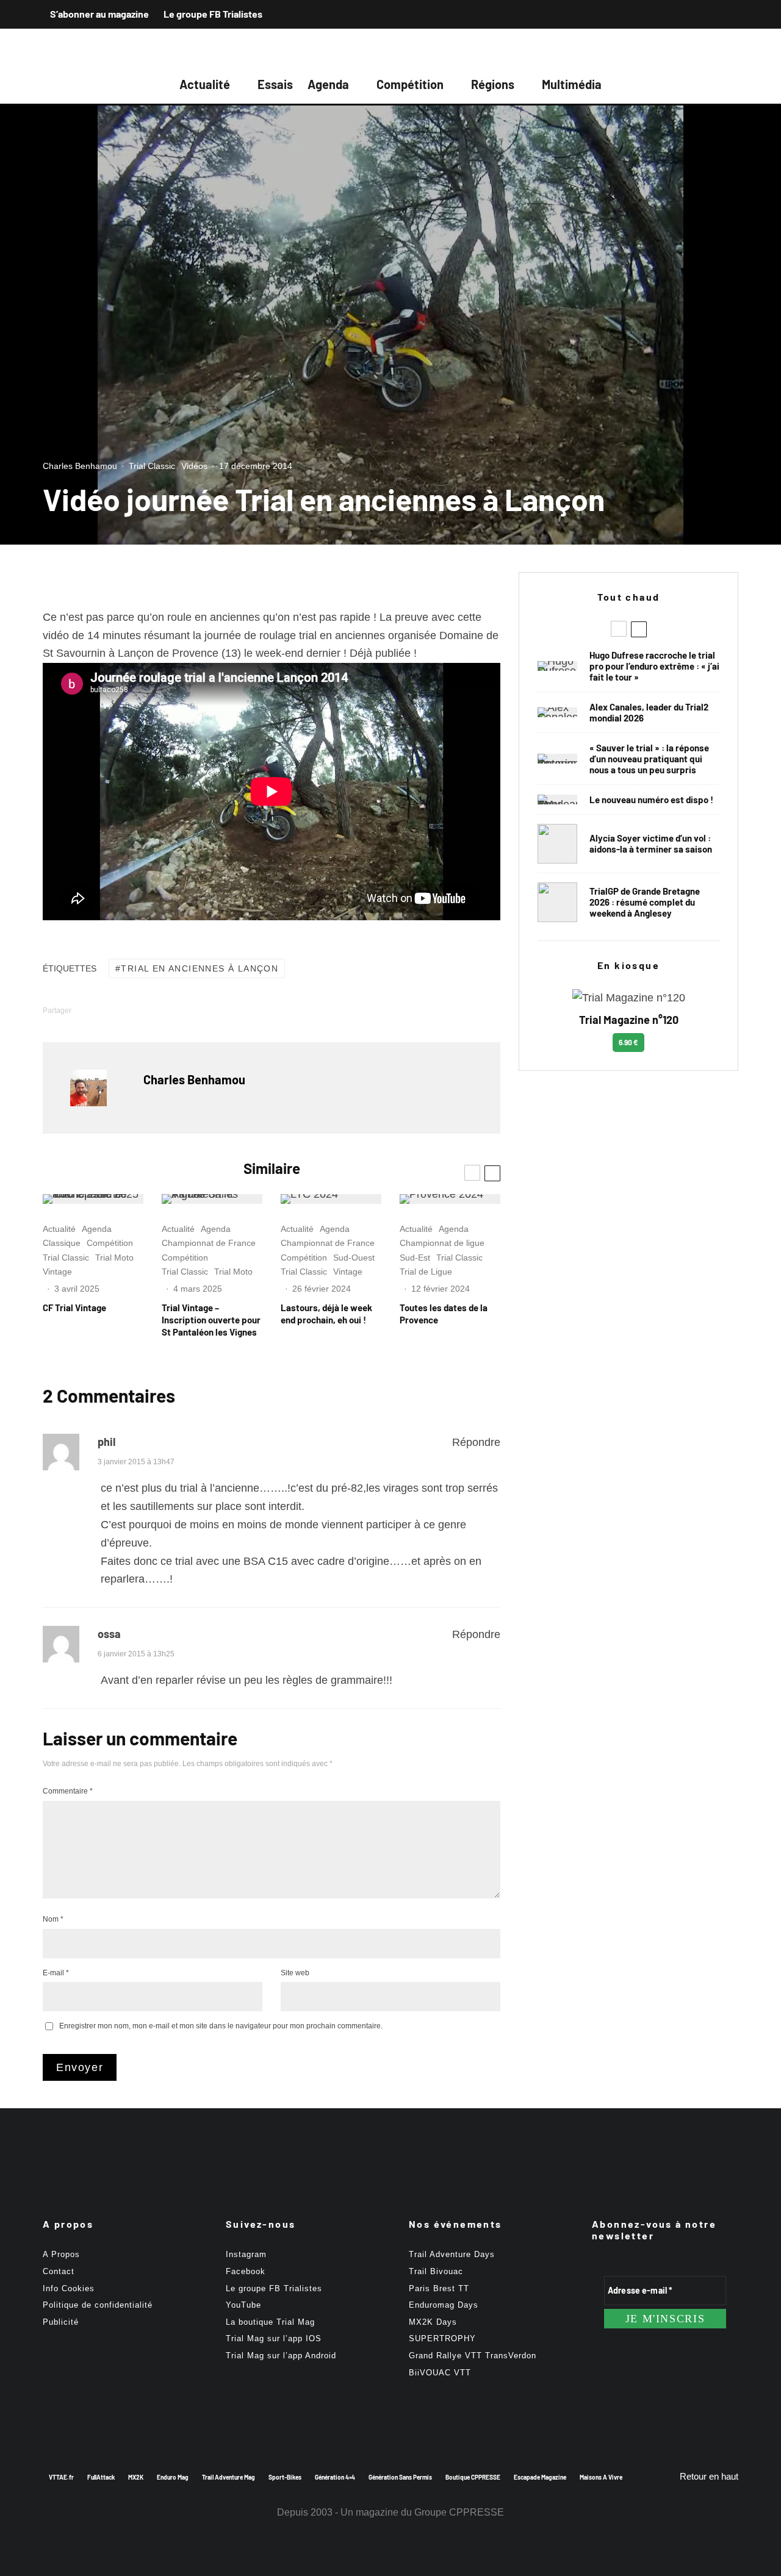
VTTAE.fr (61, 2477)
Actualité (205, 84)
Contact (59, 2271)
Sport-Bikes (285, 2477)
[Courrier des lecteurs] (557, 759)
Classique (62, 1243)
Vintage (57, 1272)
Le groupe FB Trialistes (213, 14)
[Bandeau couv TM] (557, 800)
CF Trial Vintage (74, 1308)
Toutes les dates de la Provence (444, 1314)
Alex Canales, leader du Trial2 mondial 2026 (649, 712)
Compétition (410, 84)
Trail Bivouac (436, 2271)
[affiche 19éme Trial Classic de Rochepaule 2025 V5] (93, 1199)
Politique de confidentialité (98, 2305)
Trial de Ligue (426, 1272)
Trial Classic (152, 466)
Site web (295, 1973)
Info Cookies (69, 2288)
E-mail (56, 1973)
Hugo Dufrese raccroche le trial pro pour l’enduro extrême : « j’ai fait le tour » (654, 666)
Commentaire (68, 1791)
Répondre (476, 1442)
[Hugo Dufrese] (557, 666)
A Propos (61, 2254)
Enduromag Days (444, 2305)
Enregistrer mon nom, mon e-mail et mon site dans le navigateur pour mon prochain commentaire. (221, 2026)
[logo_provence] (450, 1199)
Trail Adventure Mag (229, 2477)
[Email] (201, 1010)
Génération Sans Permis (400, 2477)
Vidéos (194, 466)
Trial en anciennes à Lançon (200, 968)
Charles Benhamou (80, 466)
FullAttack (101, 2477)
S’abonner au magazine (99, 14)
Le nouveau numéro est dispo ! (651, 800)
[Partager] (106, 1010)
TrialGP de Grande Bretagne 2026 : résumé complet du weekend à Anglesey (645, 902)
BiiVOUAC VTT (440, 2373)
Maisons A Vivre (601, 2477)
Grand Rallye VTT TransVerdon (473, 2356)
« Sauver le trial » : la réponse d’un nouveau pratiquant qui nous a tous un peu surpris (649, 759)
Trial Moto (114, 1258)
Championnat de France (209, 1243)
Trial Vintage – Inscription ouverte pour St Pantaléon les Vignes (211, 1320)
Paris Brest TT (439, 2288)
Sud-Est (415, 1258)
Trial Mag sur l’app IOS (274, 2338)
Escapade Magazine (540, 2477)
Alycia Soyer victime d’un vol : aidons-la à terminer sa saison (651, 843)
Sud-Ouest (354, 1258)
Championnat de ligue (442, 1243)
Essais (275, 84)
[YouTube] (727, 14)
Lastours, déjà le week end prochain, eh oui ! (326, 1314)
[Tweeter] (137, 1010)
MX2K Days (433, 2322)
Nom (53, 1919)
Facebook (246, 2271)
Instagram (246, 2254)
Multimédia (572, 84)
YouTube (243, 2305)
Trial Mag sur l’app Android (281, 2356)
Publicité (61, 2322)
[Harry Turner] (557, 902)
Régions (493, 84)
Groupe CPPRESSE (459, 2512)
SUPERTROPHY (442, 2338)
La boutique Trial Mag (270, 2322)
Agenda (328, 84)
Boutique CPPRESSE (473, 2477)
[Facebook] (683, 14)
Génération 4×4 (335, 2477)
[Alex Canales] (557, 712)
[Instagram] (705, 14)
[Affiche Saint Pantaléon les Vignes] (212, 1199)
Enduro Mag (173, 2477)
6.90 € (628, 1042)
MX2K (136, 2477)
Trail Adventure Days (452, 2254)
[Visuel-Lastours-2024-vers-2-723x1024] (331, 1199)
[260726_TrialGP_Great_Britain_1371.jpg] (557, 844)
